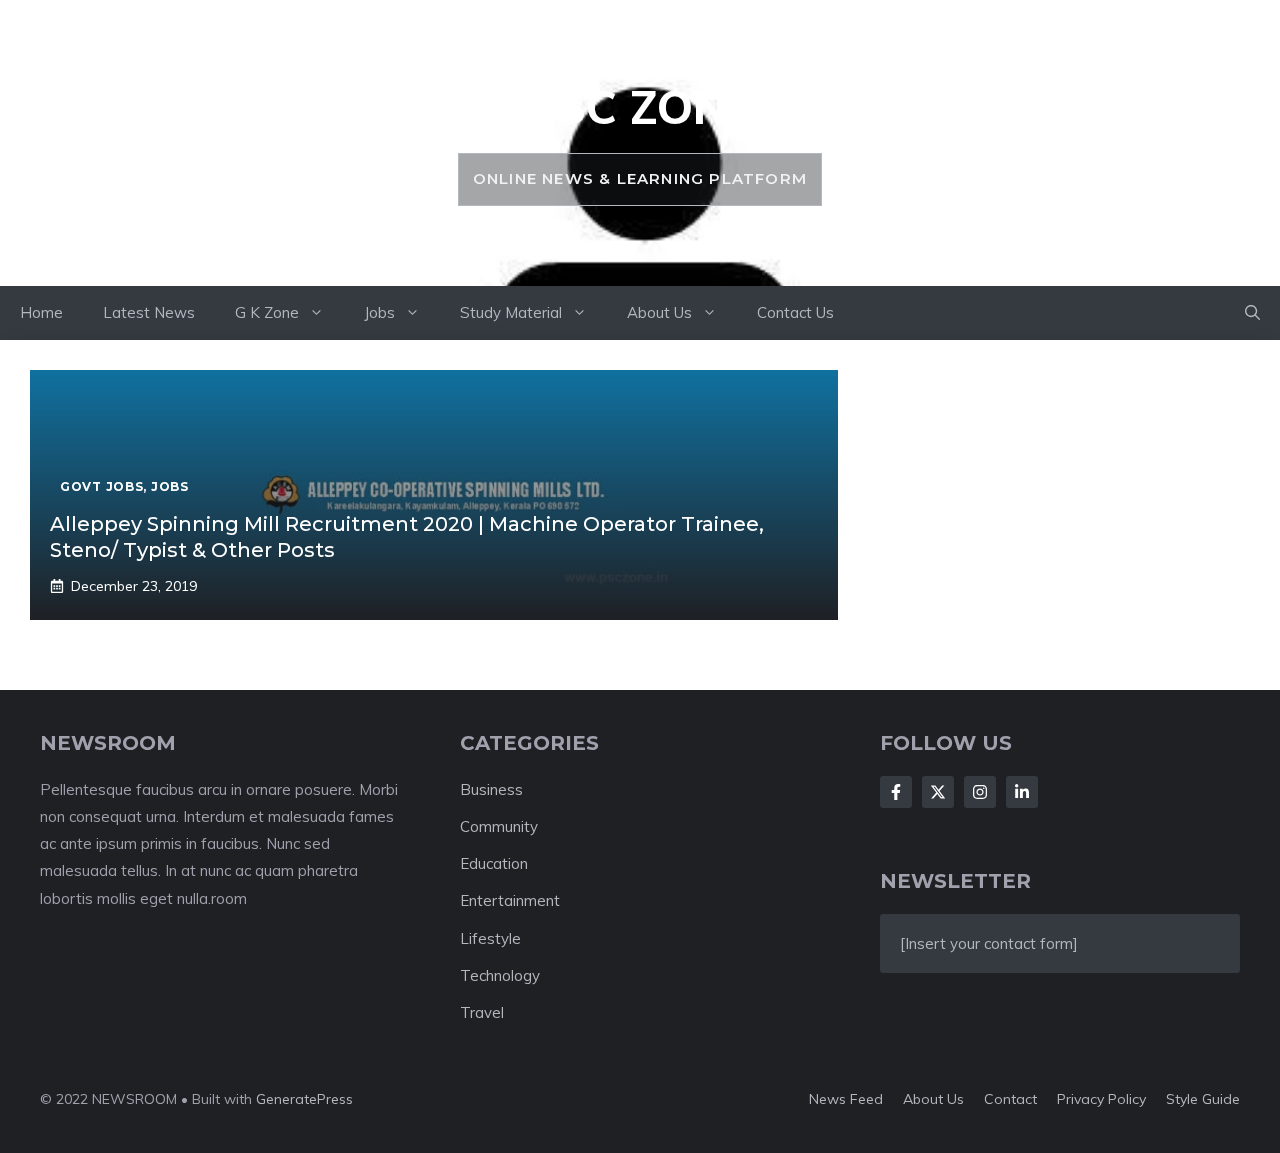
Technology (500, 975)
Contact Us (795, 312)
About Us (659, 312)
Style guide (1203, 1099)
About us (933, 1099)
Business (491, 789)
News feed (846, 1099)
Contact (1010, 1099)
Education (494, 863)
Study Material (511, 312)
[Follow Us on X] (938, 792)
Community (499, 826)
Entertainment (510, 900)
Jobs (379, 312)
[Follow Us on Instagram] (980, 792)
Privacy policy (1101, 1099)
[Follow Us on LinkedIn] (1022, 792)
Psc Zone (639, 107)
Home (41, 312)
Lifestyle (490, 938)
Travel (482, 1012)
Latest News (149, 312)
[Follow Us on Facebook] (896, 792)
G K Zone (267, 312)
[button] (1252, 313)
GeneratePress (304, 1099)
